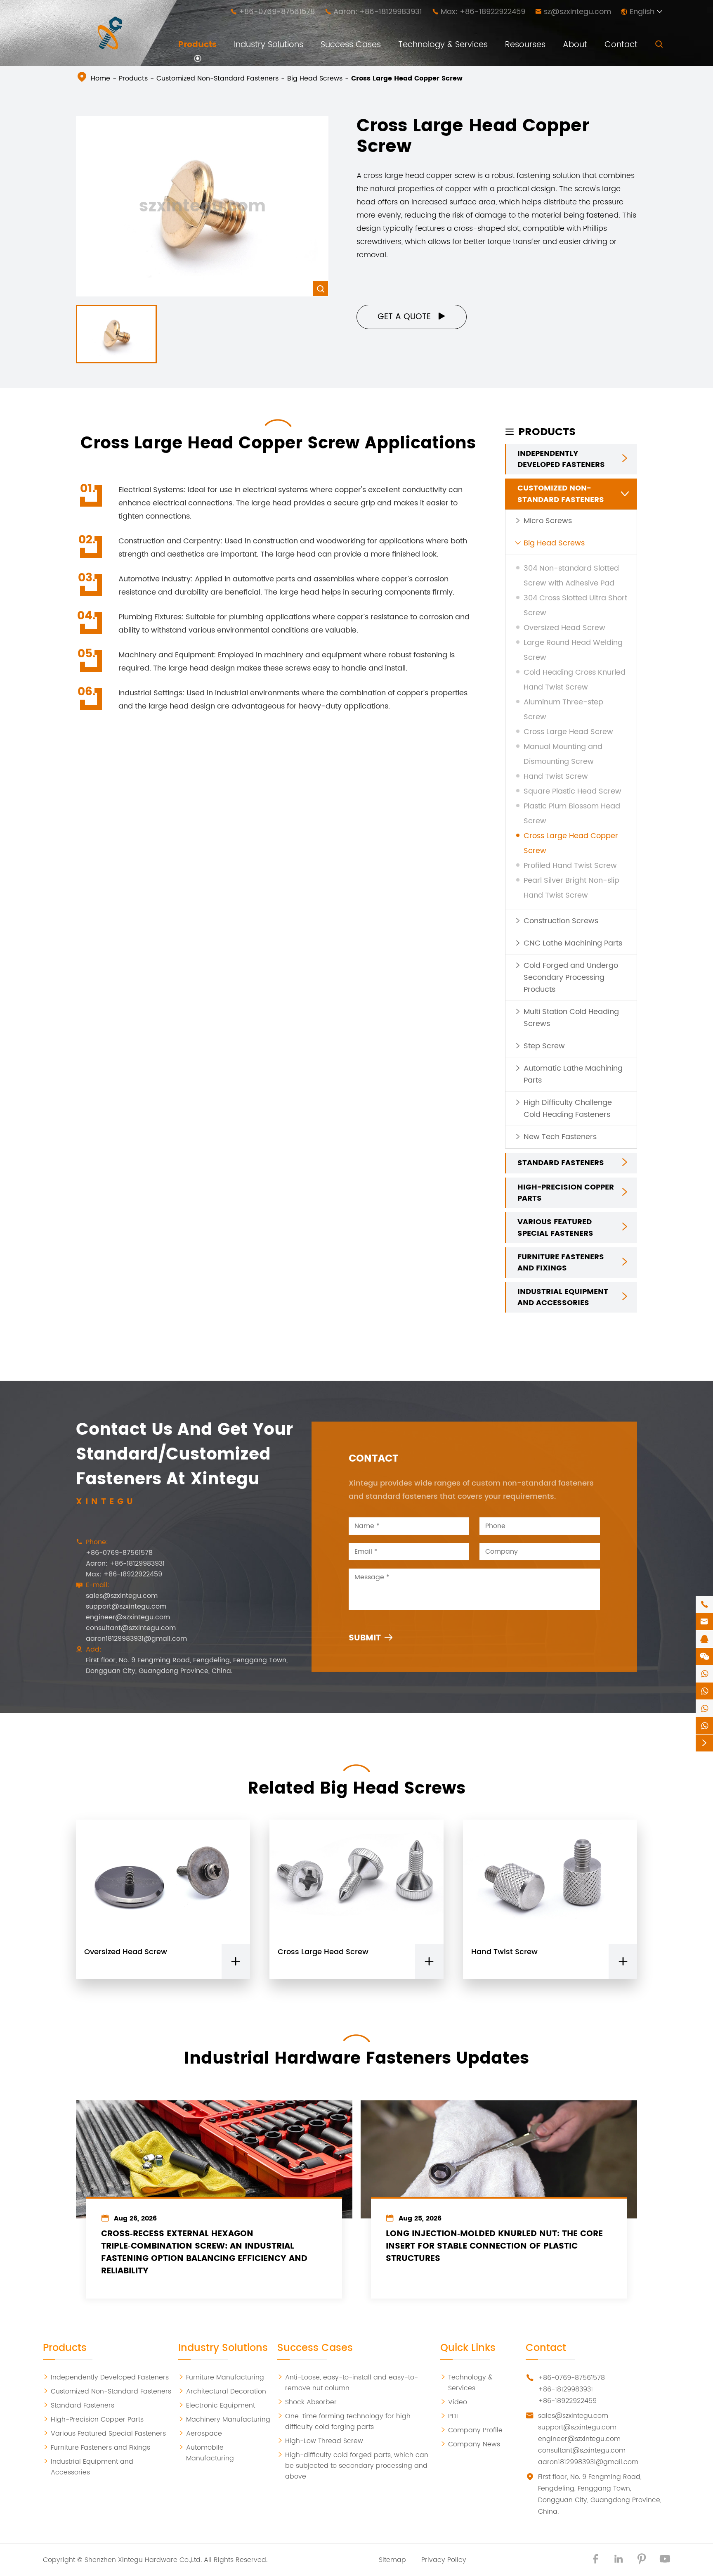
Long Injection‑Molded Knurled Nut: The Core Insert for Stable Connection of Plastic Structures (494, 2247)
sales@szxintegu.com (122, 1596)
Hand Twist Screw (556, 776)
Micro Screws (548, 521)
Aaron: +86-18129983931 (378, 12)
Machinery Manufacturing (224, 2420)
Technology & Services (443, 45)
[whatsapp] (704, 1674)
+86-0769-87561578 (277, 12)
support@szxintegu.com (126, 1607)
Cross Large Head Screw (568, 732)
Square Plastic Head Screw (573, 791)
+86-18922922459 (567, 2401)
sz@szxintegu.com (577, 12)
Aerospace (200, 2434)
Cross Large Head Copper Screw (407, 78)
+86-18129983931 (565, 2389)
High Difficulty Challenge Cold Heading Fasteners (568, 1109)
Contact (621, 45)
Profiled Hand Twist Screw (570, 866)
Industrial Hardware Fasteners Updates (356, 2059)
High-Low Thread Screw (320, 2441)
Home (100, 78)
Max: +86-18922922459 (483, 12)
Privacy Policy (444, 2560)
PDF (450, 2416)
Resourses (525, 45)
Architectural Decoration (222, 2391)
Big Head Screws (315, 78)
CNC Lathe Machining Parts (573, 943)
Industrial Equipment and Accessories (563, 1297)
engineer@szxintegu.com (128, 1617)
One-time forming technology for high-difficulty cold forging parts (346, 2422)
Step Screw (544, 1046)
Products (197, 45)
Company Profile (471, 2430)
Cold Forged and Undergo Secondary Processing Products (571, 978)
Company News (470, 2444)
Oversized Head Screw (564, 628)
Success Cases (351, 45)
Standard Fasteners (561, 1163)
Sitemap (392, 2560)
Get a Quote (412, 317)
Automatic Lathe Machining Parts (573, 1074)
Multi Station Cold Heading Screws (571, 1018)
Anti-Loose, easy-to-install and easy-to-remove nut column (348, 2383)
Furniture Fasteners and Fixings (561, 1263)
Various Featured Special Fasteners (555, 1228)
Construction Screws (561, 921)
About (575, 45)
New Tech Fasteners (560, 1137)
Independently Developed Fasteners (561, 459)
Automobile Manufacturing (206, 2453)
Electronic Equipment (217, 2405)
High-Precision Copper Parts (566, 1193)
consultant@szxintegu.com (131, 1628)
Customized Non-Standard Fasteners (217, 78)
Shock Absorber (307, 2402)
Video (454, 2402)
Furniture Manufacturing (221, 2377)
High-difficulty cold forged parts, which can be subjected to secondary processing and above (353, 2466)
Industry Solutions (269, 45)
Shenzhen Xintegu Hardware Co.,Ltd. (143, 2560)
